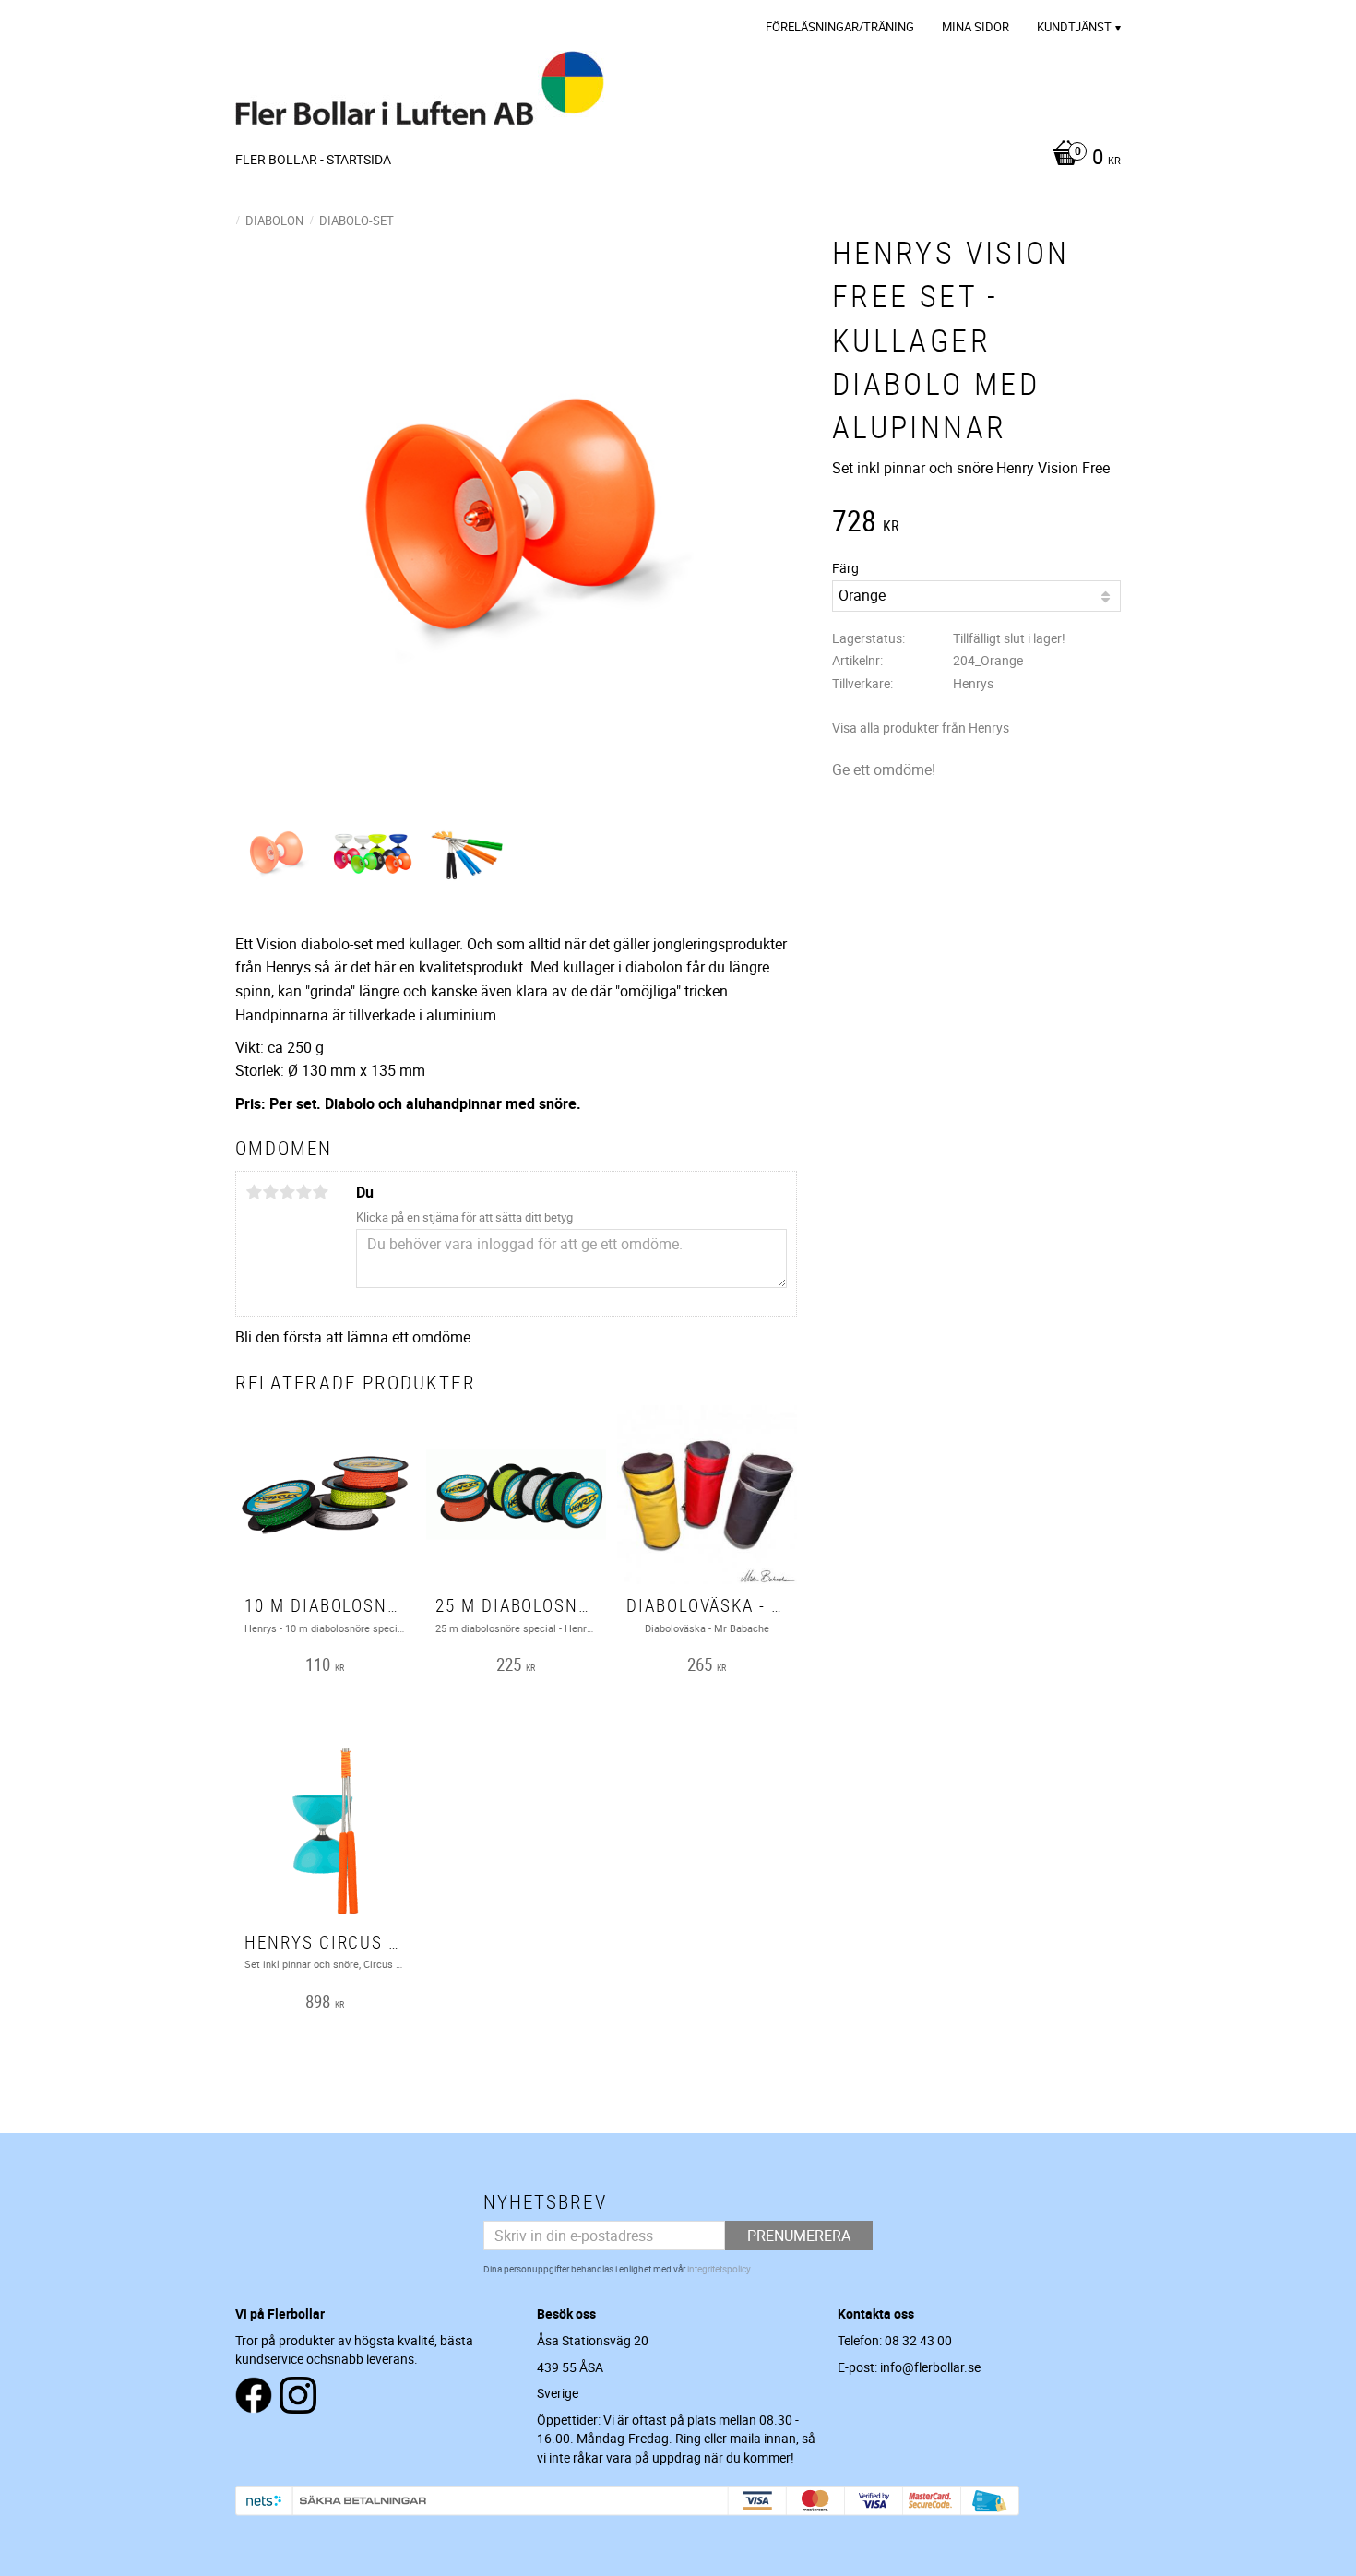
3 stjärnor (287, 1192)
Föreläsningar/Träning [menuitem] (840, 27)
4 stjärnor (303, 1192)
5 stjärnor (320, 1192)
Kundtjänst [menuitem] (1074, 27)
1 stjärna (254, 1192)
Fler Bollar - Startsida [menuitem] (313, 159)
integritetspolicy (719, 2269)
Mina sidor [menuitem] (975, 27)
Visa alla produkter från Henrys (921, 727)
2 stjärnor (270, 1192)
